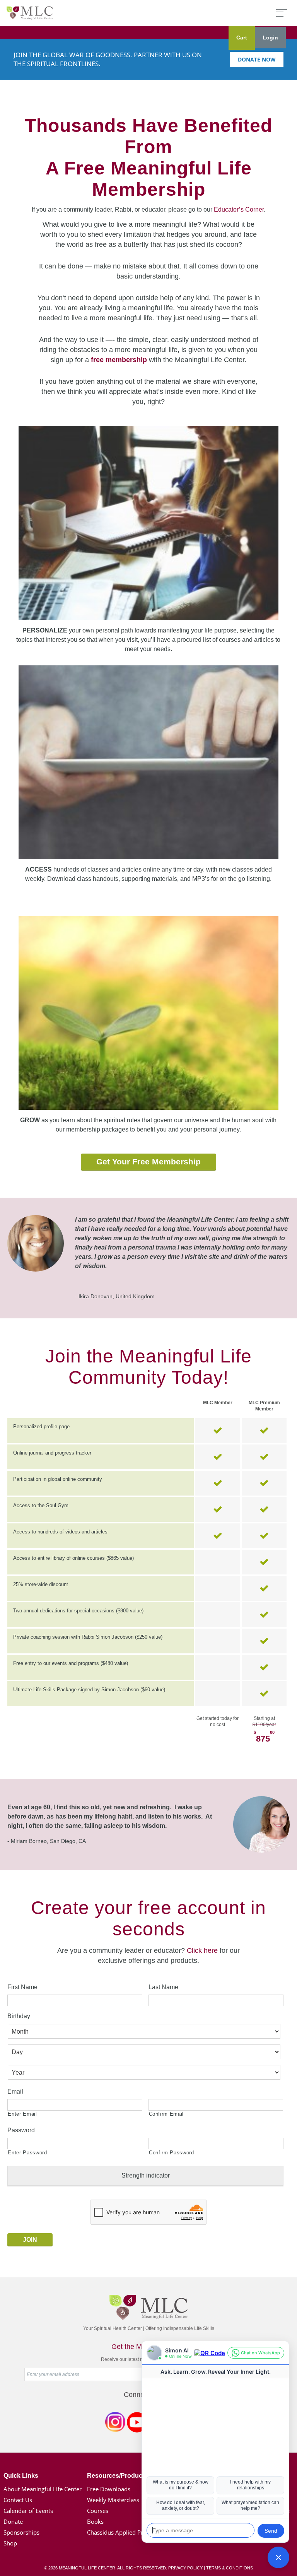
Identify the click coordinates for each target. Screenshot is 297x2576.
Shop (10, 2543)
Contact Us (18, 2500)
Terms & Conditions (230, 2568)
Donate (13, 2521)
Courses (98, 2511)
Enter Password (27, 2153)
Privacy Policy (185, 2568)
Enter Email (22, 2114)
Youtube (137, 2424)
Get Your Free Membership (148, 1162)
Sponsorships (21, 2532)
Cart (242, 38)
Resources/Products (117, 2476)
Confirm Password (172, 2153)
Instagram (115, 2424)
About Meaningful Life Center (43, 2489)
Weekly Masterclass (113, 2500)
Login (270, 38)
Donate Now (257, 59)
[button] (278, 2557)
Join (30, 2240)
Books (95, 2521)
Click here (202, 1950)
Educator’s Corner (239, 209)
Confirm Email (166, 2114)
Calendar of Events (28, 2511)
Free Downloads (109, 2489)
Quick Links (21, 2476)
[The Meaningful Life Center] (30, 13)
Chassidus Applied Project (121, 2532)
